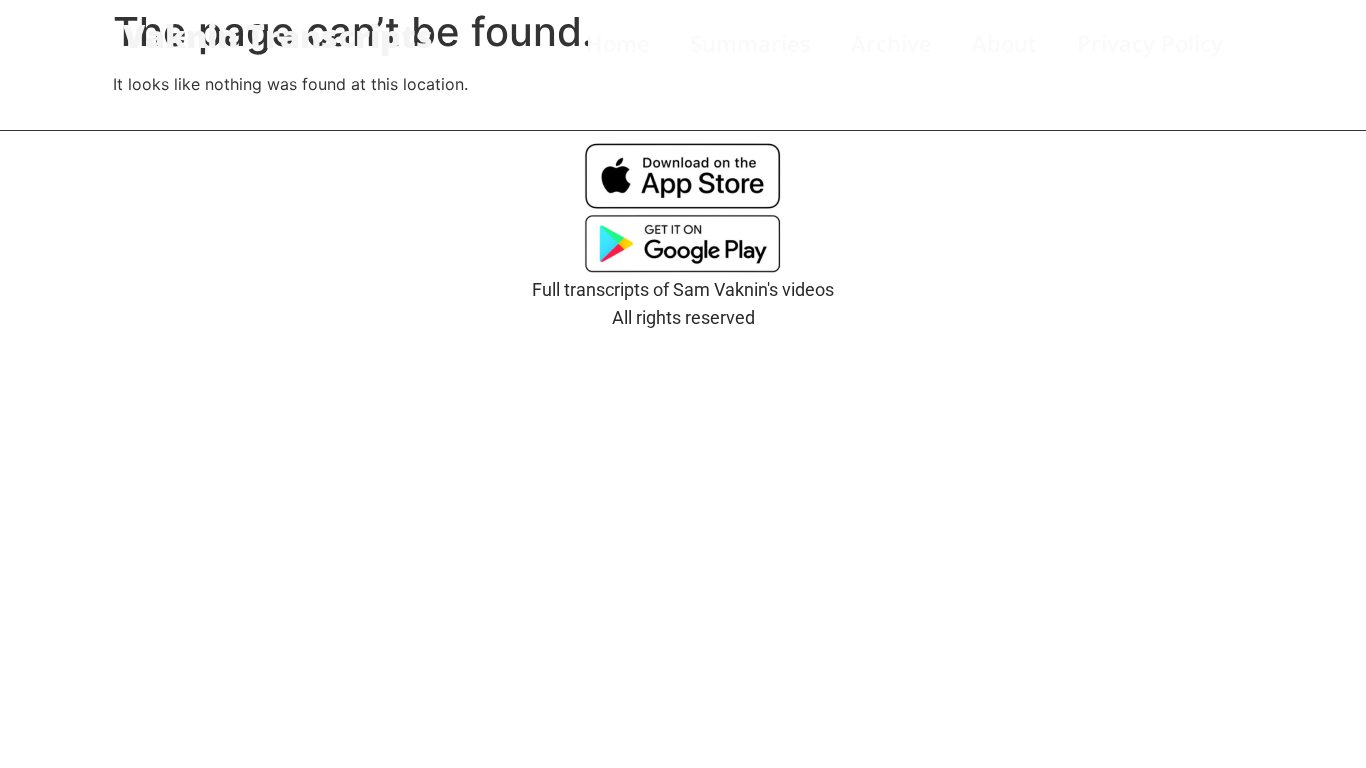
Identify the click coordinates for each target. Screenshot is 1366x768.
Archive (891, 43)
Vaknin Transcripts (278, 35)
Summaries (750, 43)
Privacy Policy (1150, 43)
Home (618, 43)
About (1004, 43)
